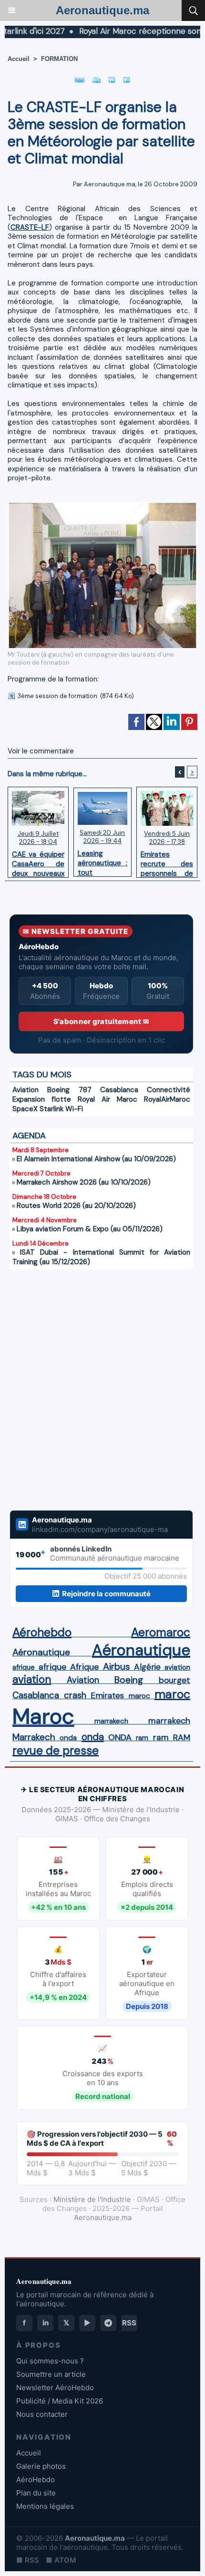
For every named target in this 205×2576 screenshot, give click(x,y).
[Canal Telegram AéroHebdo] (108, 2323)
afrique (24, 1667)
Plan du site (36, 2493)
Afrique (84, 1667)
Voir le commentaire (41, 751)
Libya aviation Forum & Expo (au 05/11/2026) (90, 1229)
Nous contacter (42, 2414)
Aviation (26, 1090)
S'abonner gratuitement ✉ (101, 1021)
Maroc (43, 1716)
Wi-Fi (74, 1109)
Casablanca (119, 1090)
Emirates (107, 1695)
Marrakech (34, 1737)
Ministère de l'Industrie (92, 2199)
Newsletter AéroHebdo (55, 2388)
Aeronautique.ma (102, 10)
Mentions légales (45, 2506)
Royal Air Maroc (108, 1099)
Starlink (51, 1109)
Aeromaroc (161, 1633)
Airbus (117, 1666)
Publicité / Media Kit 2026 (60, 2401)
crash (75, 1695)
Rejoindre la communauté (106, 1594)
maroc (139, 1696)
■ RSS (28, 2560)
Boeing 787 (69, 1090)
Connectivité (169, 1090)
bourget (174, 1680)
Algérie (147, 1667)
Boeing (129, 1680)
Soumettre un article (51, 2374)
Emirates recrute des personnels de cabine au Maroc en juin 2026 (167, 862)
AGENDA (29, 1136)
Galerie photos (41, 2466)
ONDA (120, 1737)
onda (68, 1738)
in (46, 2323)
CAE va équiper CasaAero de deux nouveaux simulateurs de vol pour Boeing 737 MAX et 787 (38, 862)
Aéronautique (41, 1652)
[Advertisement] (92, 1384)
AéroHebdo (36, 2480)
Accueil (19, 59)
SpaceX (25, 1109)
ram (142, 1738)
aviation (177, 1667)
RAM (182, 1737)
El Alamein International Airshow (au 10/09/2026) (96, 1159)
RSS (129, 2323)
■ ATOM (61, 2560)
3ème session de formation (57, 696)
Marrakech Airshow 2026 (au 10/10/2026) (84, 1182)
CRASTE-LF (30, 227)
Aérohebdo (42, 1633)
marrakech (111, 1721)
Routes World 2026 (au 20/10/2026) (76, 1206)
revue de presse (56, 1751)
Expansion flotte (42, 1099)
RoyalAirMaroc (167, 1099)
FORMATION (59, 59)
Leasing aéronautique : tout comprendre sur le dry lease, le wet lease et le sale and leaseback (103, 861)
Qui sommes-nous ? (50, 2361)
